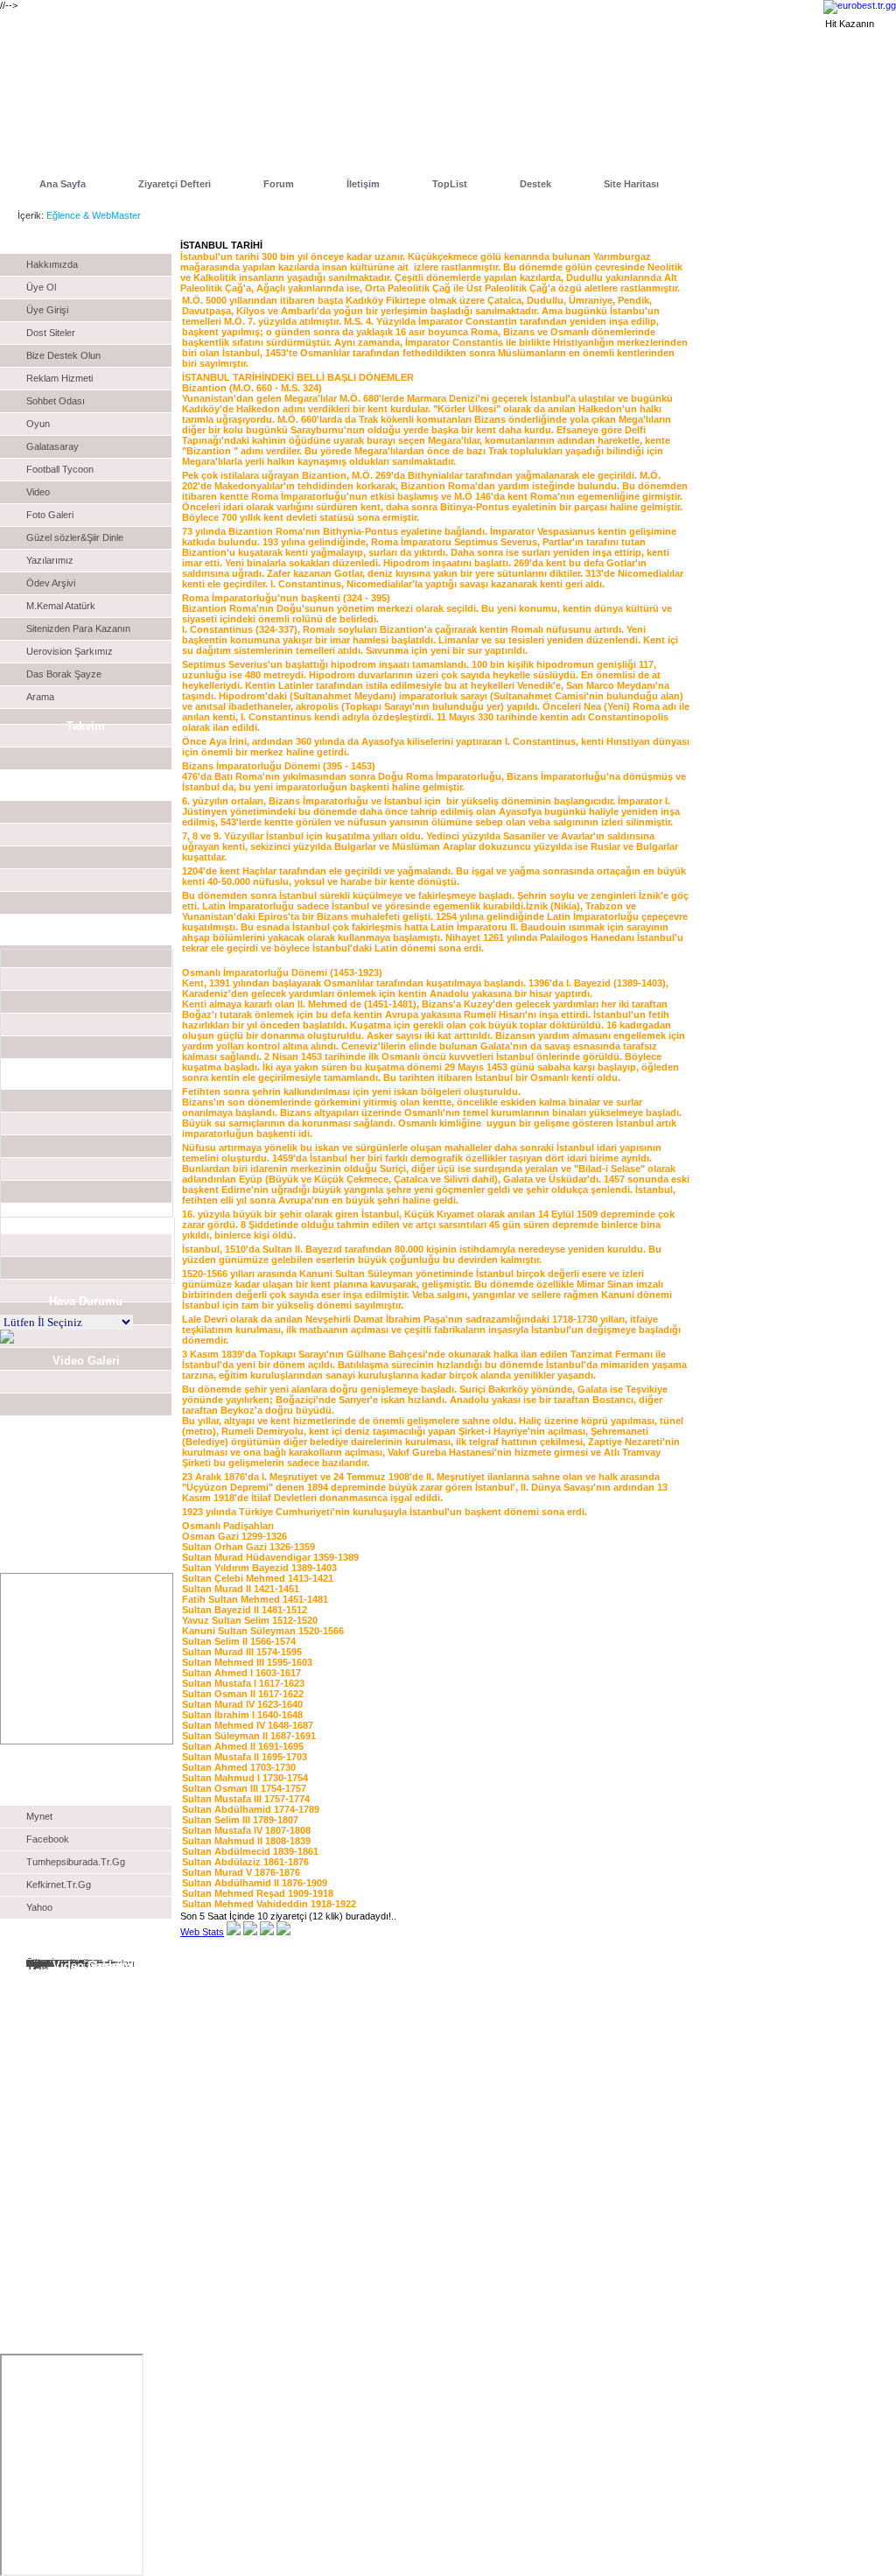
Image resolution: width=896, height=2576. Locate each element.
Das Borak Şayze (64, 674)
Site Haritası (631, 184)
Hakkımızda (52, 264)
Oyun (38, 424)
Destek (535, 184)
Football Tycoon (60, 469)
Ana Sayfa (63, 184)
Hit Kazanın (850, 24)
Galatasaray (52, 446)
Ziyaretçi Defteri (175, 184)
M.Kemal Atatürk (61, 606)
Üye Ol (41, 287)
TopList (450, 184)
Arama (40, 697)
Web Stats (202, 1932)
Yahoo (39, 1907)
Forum (279, 184)
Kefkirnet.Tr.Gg (59, 1885)
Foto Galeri (50, 515)
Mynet (39, 1816)
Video (38, 492)
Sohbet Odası (56, 401)
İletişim (363, 184)
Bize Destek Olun (63, 355)
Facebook (48, 1839)
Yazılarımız (50, 560)
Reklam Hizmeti (59, 378)
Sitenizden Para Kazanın (78, 628)
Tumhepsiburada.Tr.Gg (76, 1862)
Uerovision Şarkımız (70, 651)
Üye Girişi (47, 310)
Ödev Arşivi (51, 583)
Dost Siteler (51, 333)
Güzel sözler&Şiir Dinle (75, 537)
